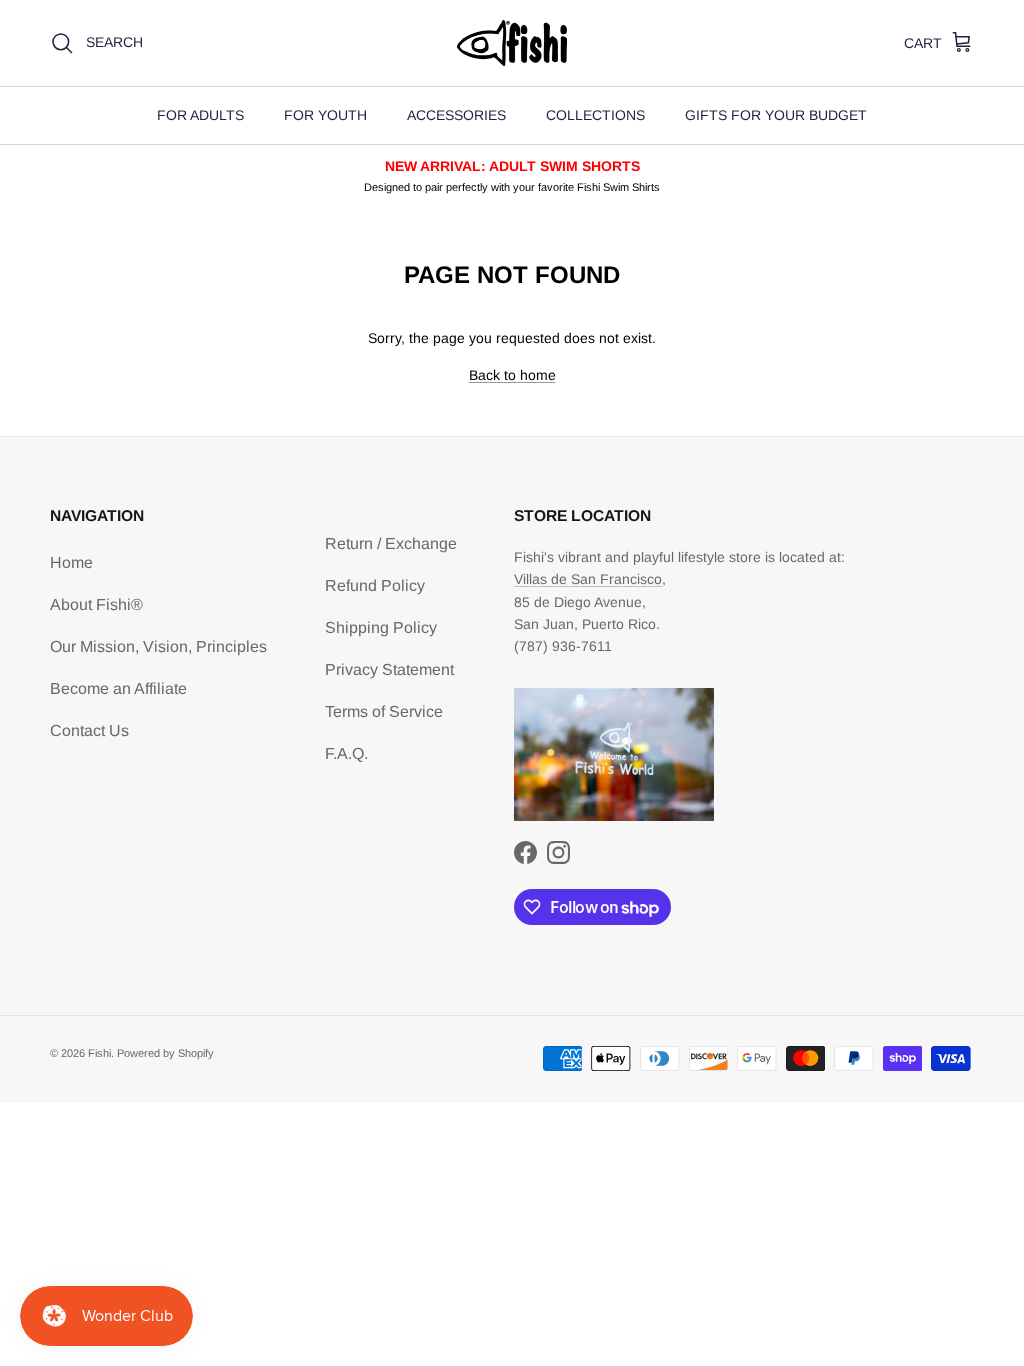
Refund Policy (375, 585)
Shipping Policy (381, 627)
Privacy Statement (389, 669)
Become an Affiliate (118, 688)
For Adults (200, 115)
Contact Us (89, 730)
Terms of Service (384, 711)
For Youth (325, 115)
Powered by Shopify (165, 1053)
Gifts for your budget (776, 115)
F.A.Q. (346, 753)
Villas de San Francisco (588, 579)
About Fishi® (96, 604)
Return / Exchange (391, 543)
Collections (595, 115)
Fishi (99, 1053)
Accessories (456, 115)
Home (71, 562)
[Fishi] (512, 43)
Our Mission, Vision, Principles (158, 646)
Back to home (512, 375)
